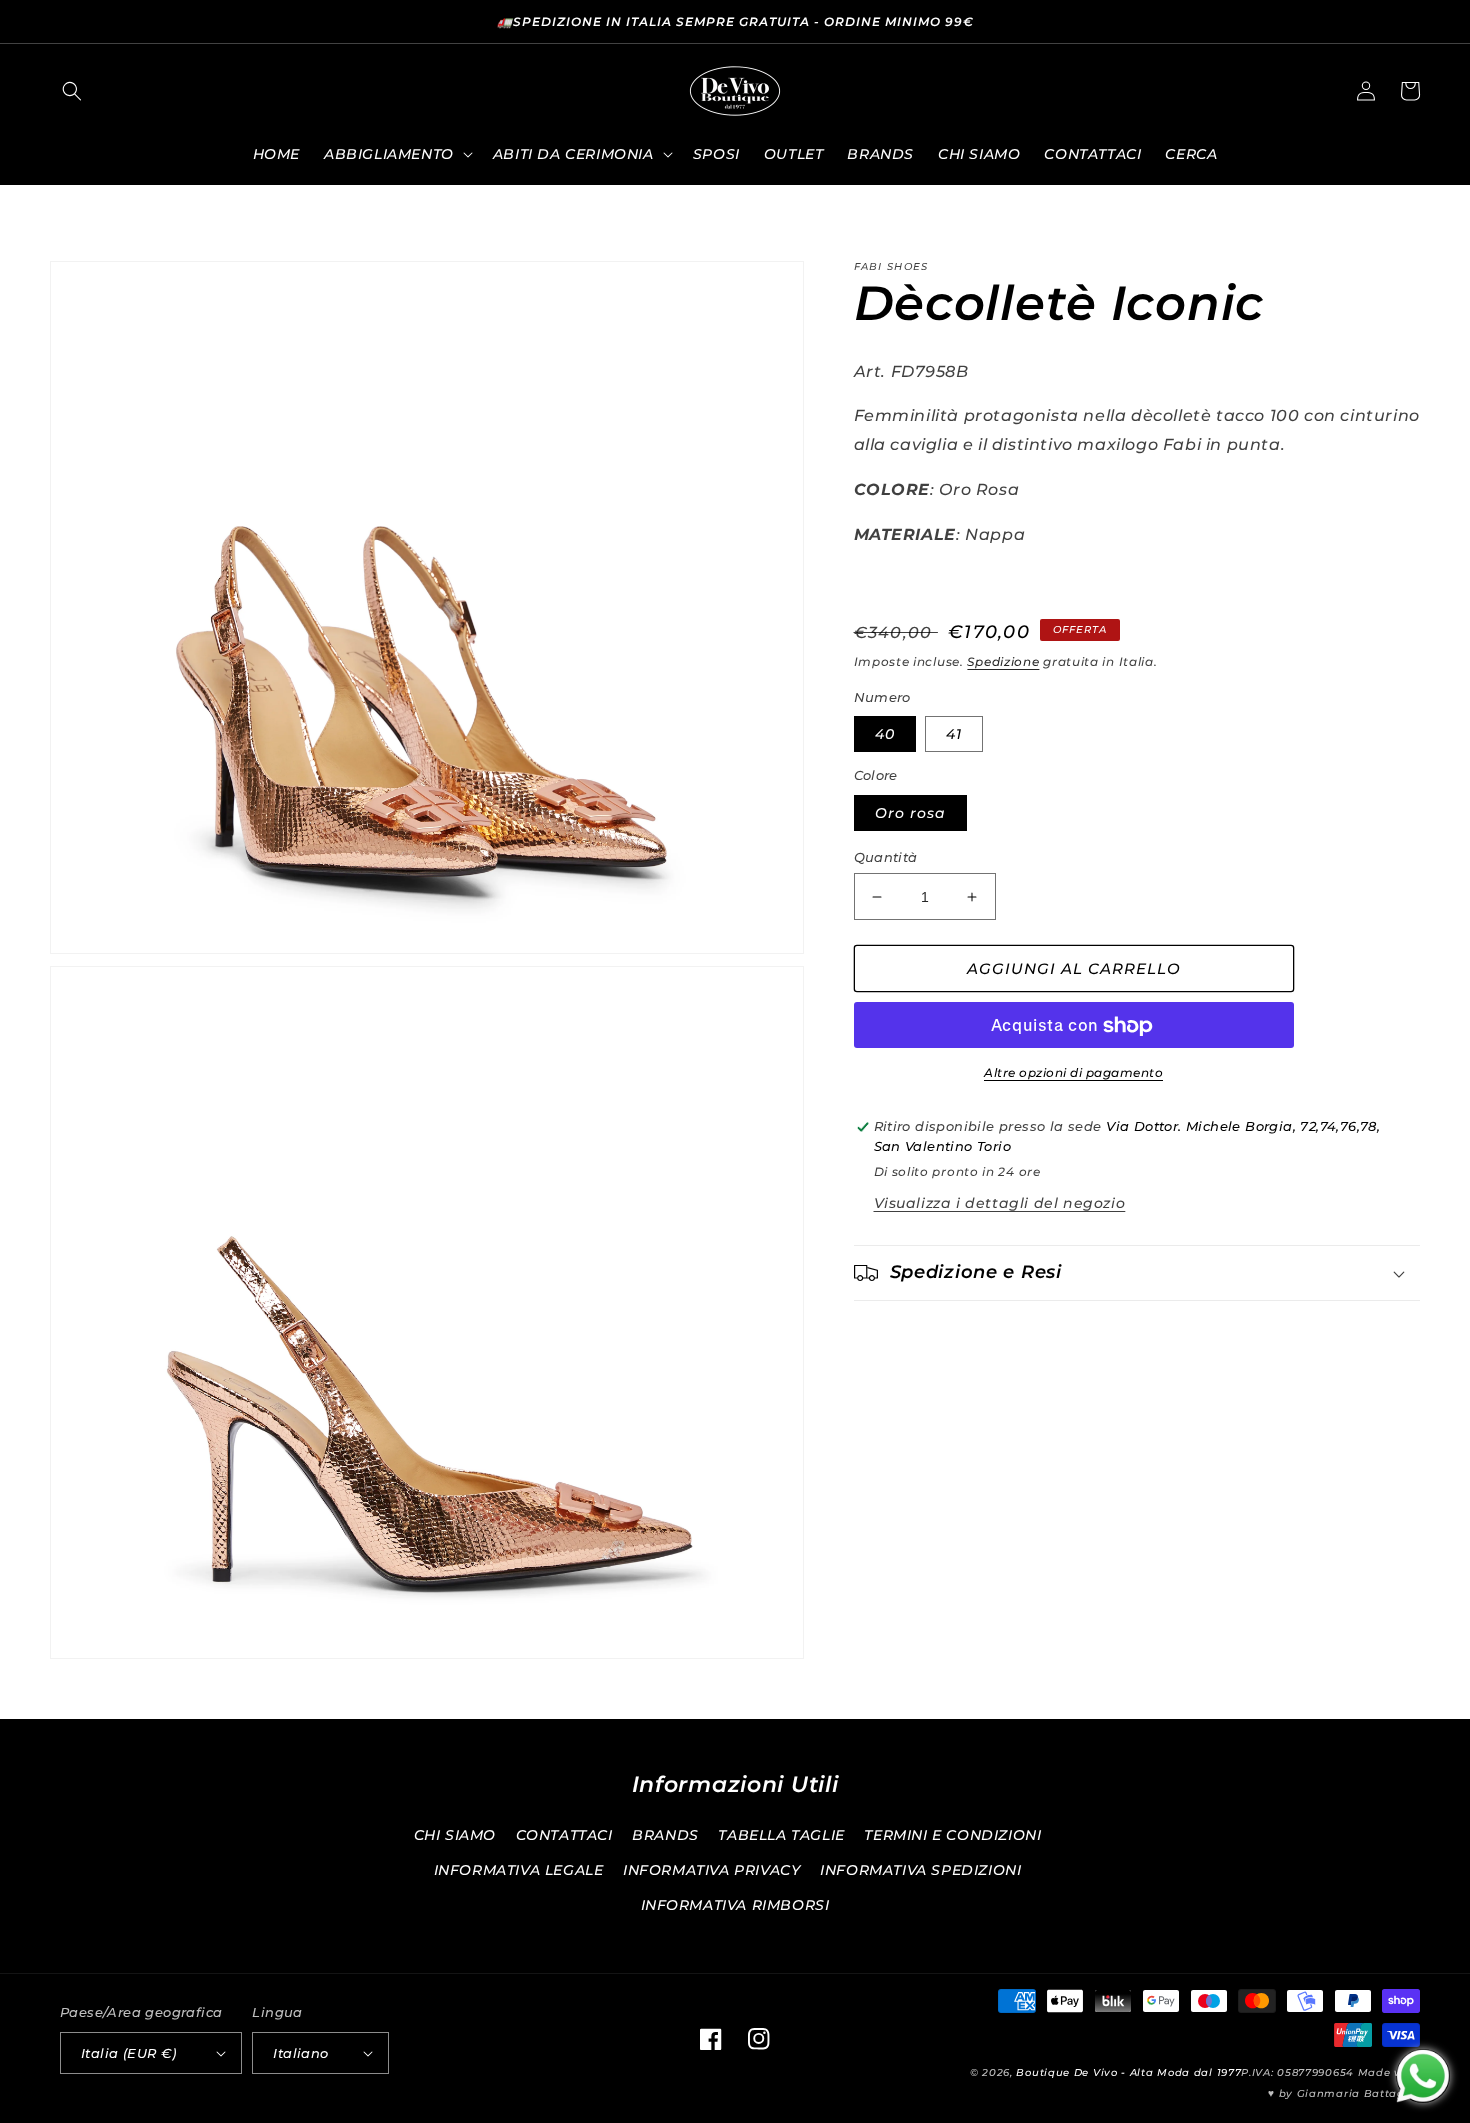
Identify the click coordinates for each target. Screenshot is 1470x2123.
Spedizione (1003, 662)
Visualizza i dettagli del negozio (1000, 1203)
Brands (665, 1835)
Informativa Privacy (711, 1870)
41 (954, 735)
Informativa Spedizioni (920, 1870)
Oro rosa (910, 813)
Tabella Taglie (781, 1835)
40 (885, 735)
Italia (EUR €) (129, 2053)
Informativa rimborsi (735, 1905)
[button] (72, 91)
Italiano (300, 2053)
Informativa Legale (519, 1870)
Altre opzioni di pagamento (1073, 1073)
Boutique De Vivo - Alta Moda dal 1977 (1128, 2072)
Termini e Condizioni (952, 1835)
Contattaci (564, 1835)
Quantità (886, 857)
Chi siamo (455, 1835)
